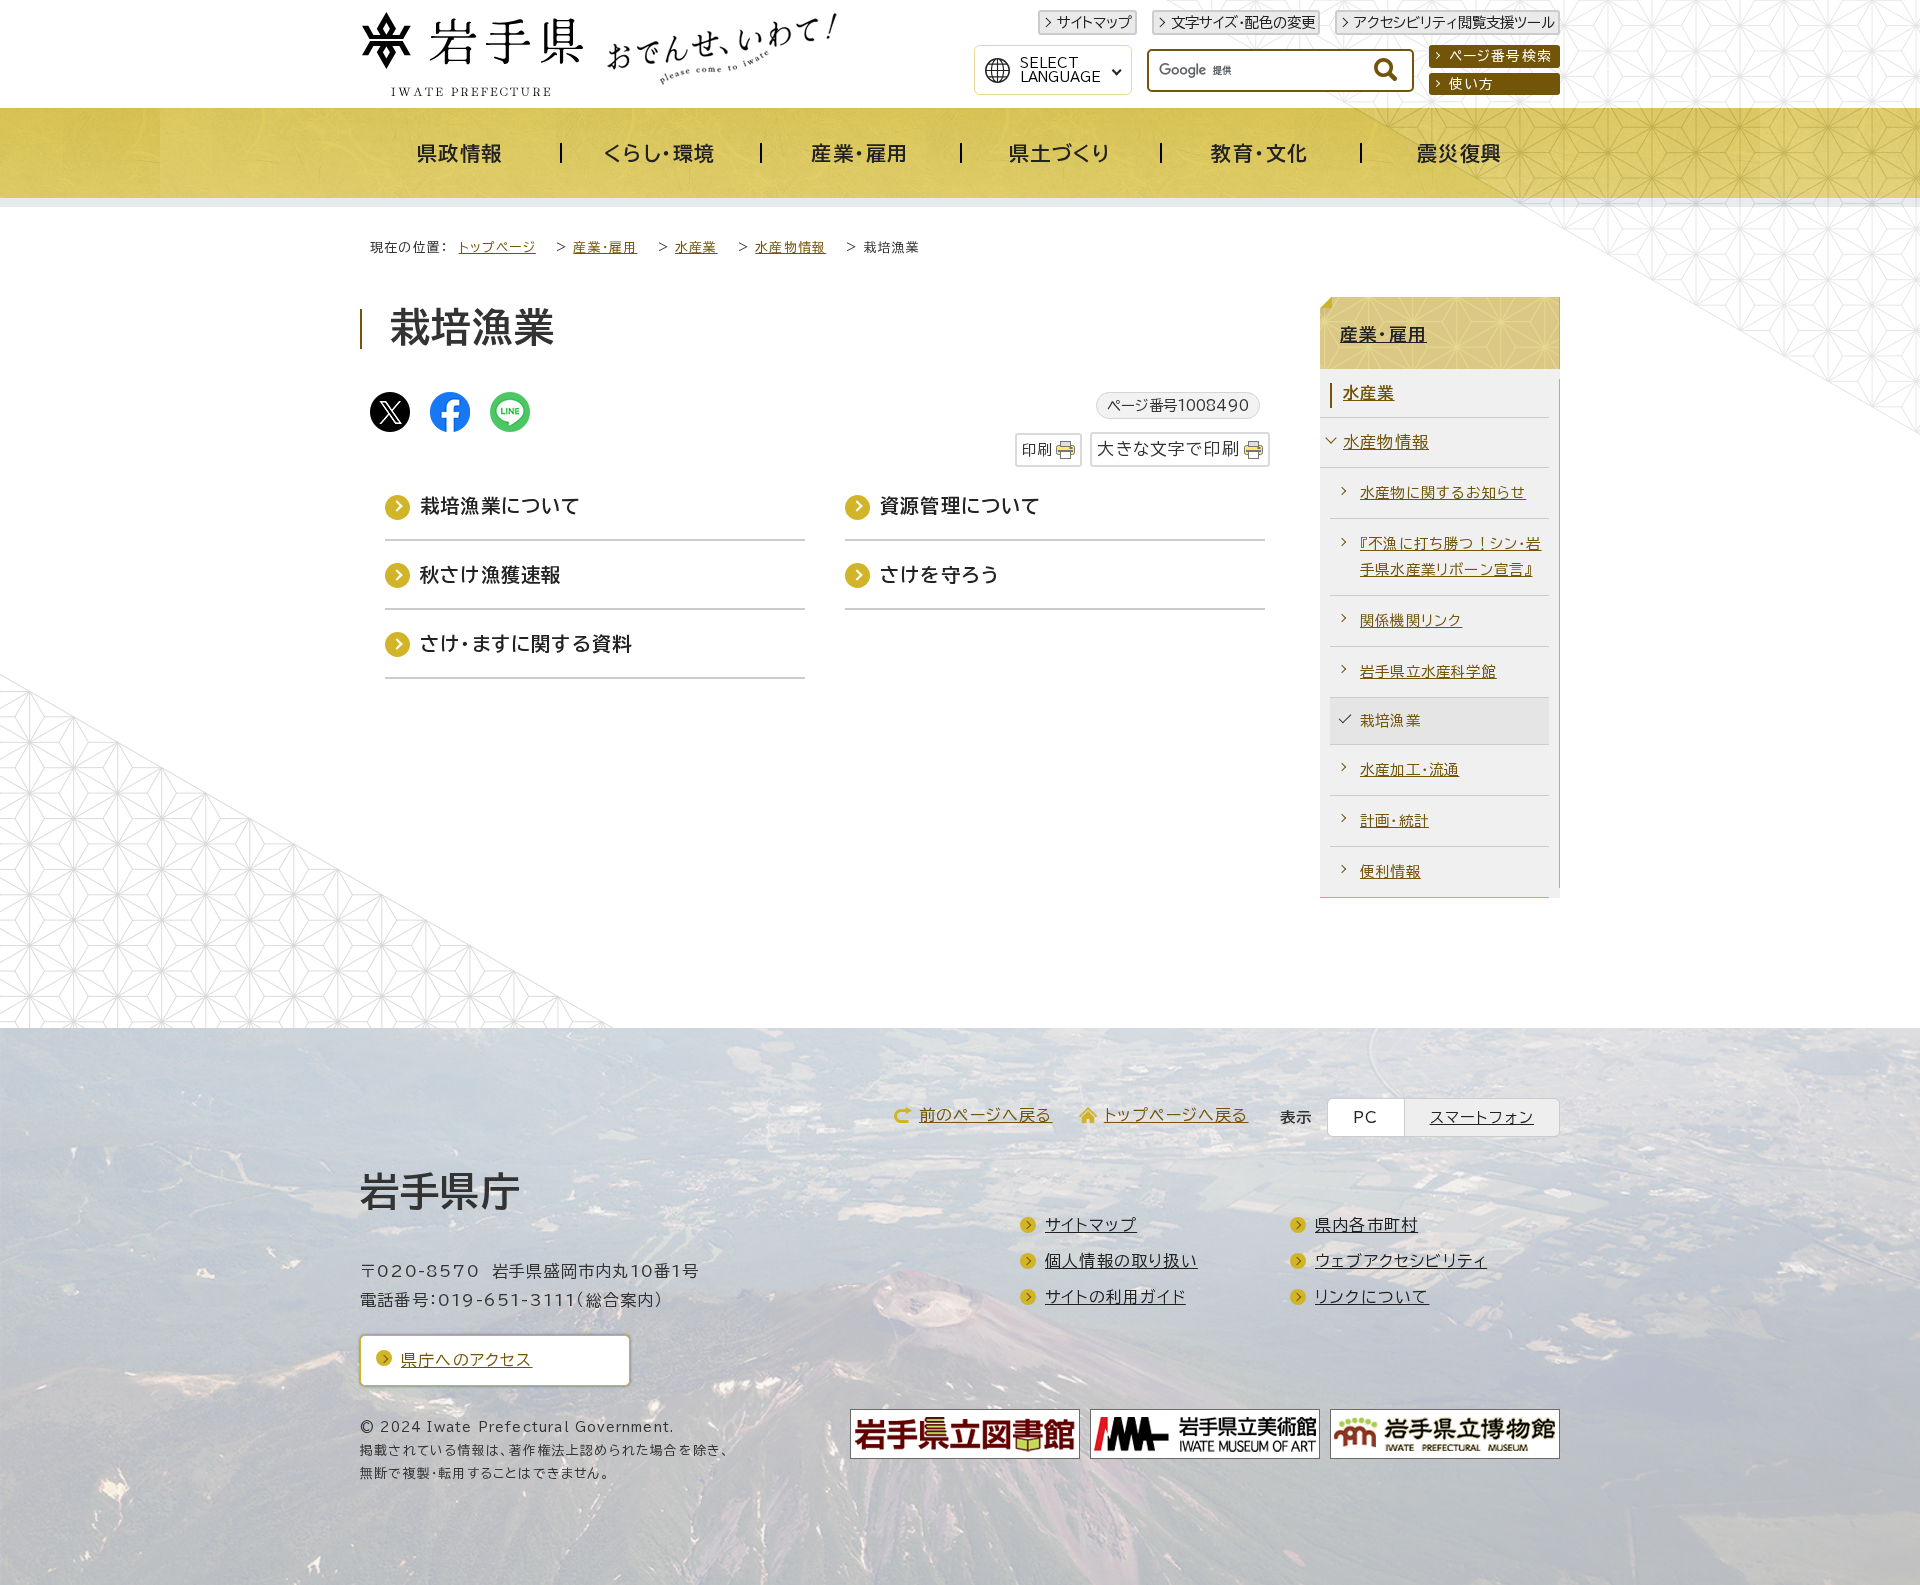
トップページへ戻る (1176, 1115)
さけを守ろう (940, 574)
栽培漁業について (501, 505)
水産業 (696, 247)
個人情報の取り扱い (1121, 1261)
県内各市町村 (1366, 1225)
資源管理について (961, 505)
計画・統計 (1394, 820)
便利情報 (1390, 871)
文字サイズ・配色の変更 (1243, 22)
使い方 (1472, 84)
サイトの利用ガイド (1115, 1297)
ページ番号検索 (1500, 56)
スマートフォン (1482, 1117)
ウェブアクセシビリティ (1401, 1261)
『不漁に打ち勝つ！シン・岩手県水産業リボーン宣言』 (1451, 556)
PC (1365, 1117)
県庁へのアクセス (467, 1360)
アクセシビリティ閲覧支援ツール (1454, 22)
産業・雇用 (605, 247)
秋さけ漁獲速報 (490, 574)
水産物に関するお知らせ (1443, 492)
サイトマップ (1094, 22)
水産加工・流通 (1409, 769)
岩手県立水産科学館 (1428, 671)
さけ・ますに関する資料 (526, 643)
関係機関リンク (1411, 620)
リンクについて (1372, 1297)
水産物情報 (790, 247)
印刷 (1037, 449)
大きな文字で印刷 (1168, 448)
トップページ (497, 247)
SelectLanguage (1060, 70)
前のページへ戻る (986, 1115)
